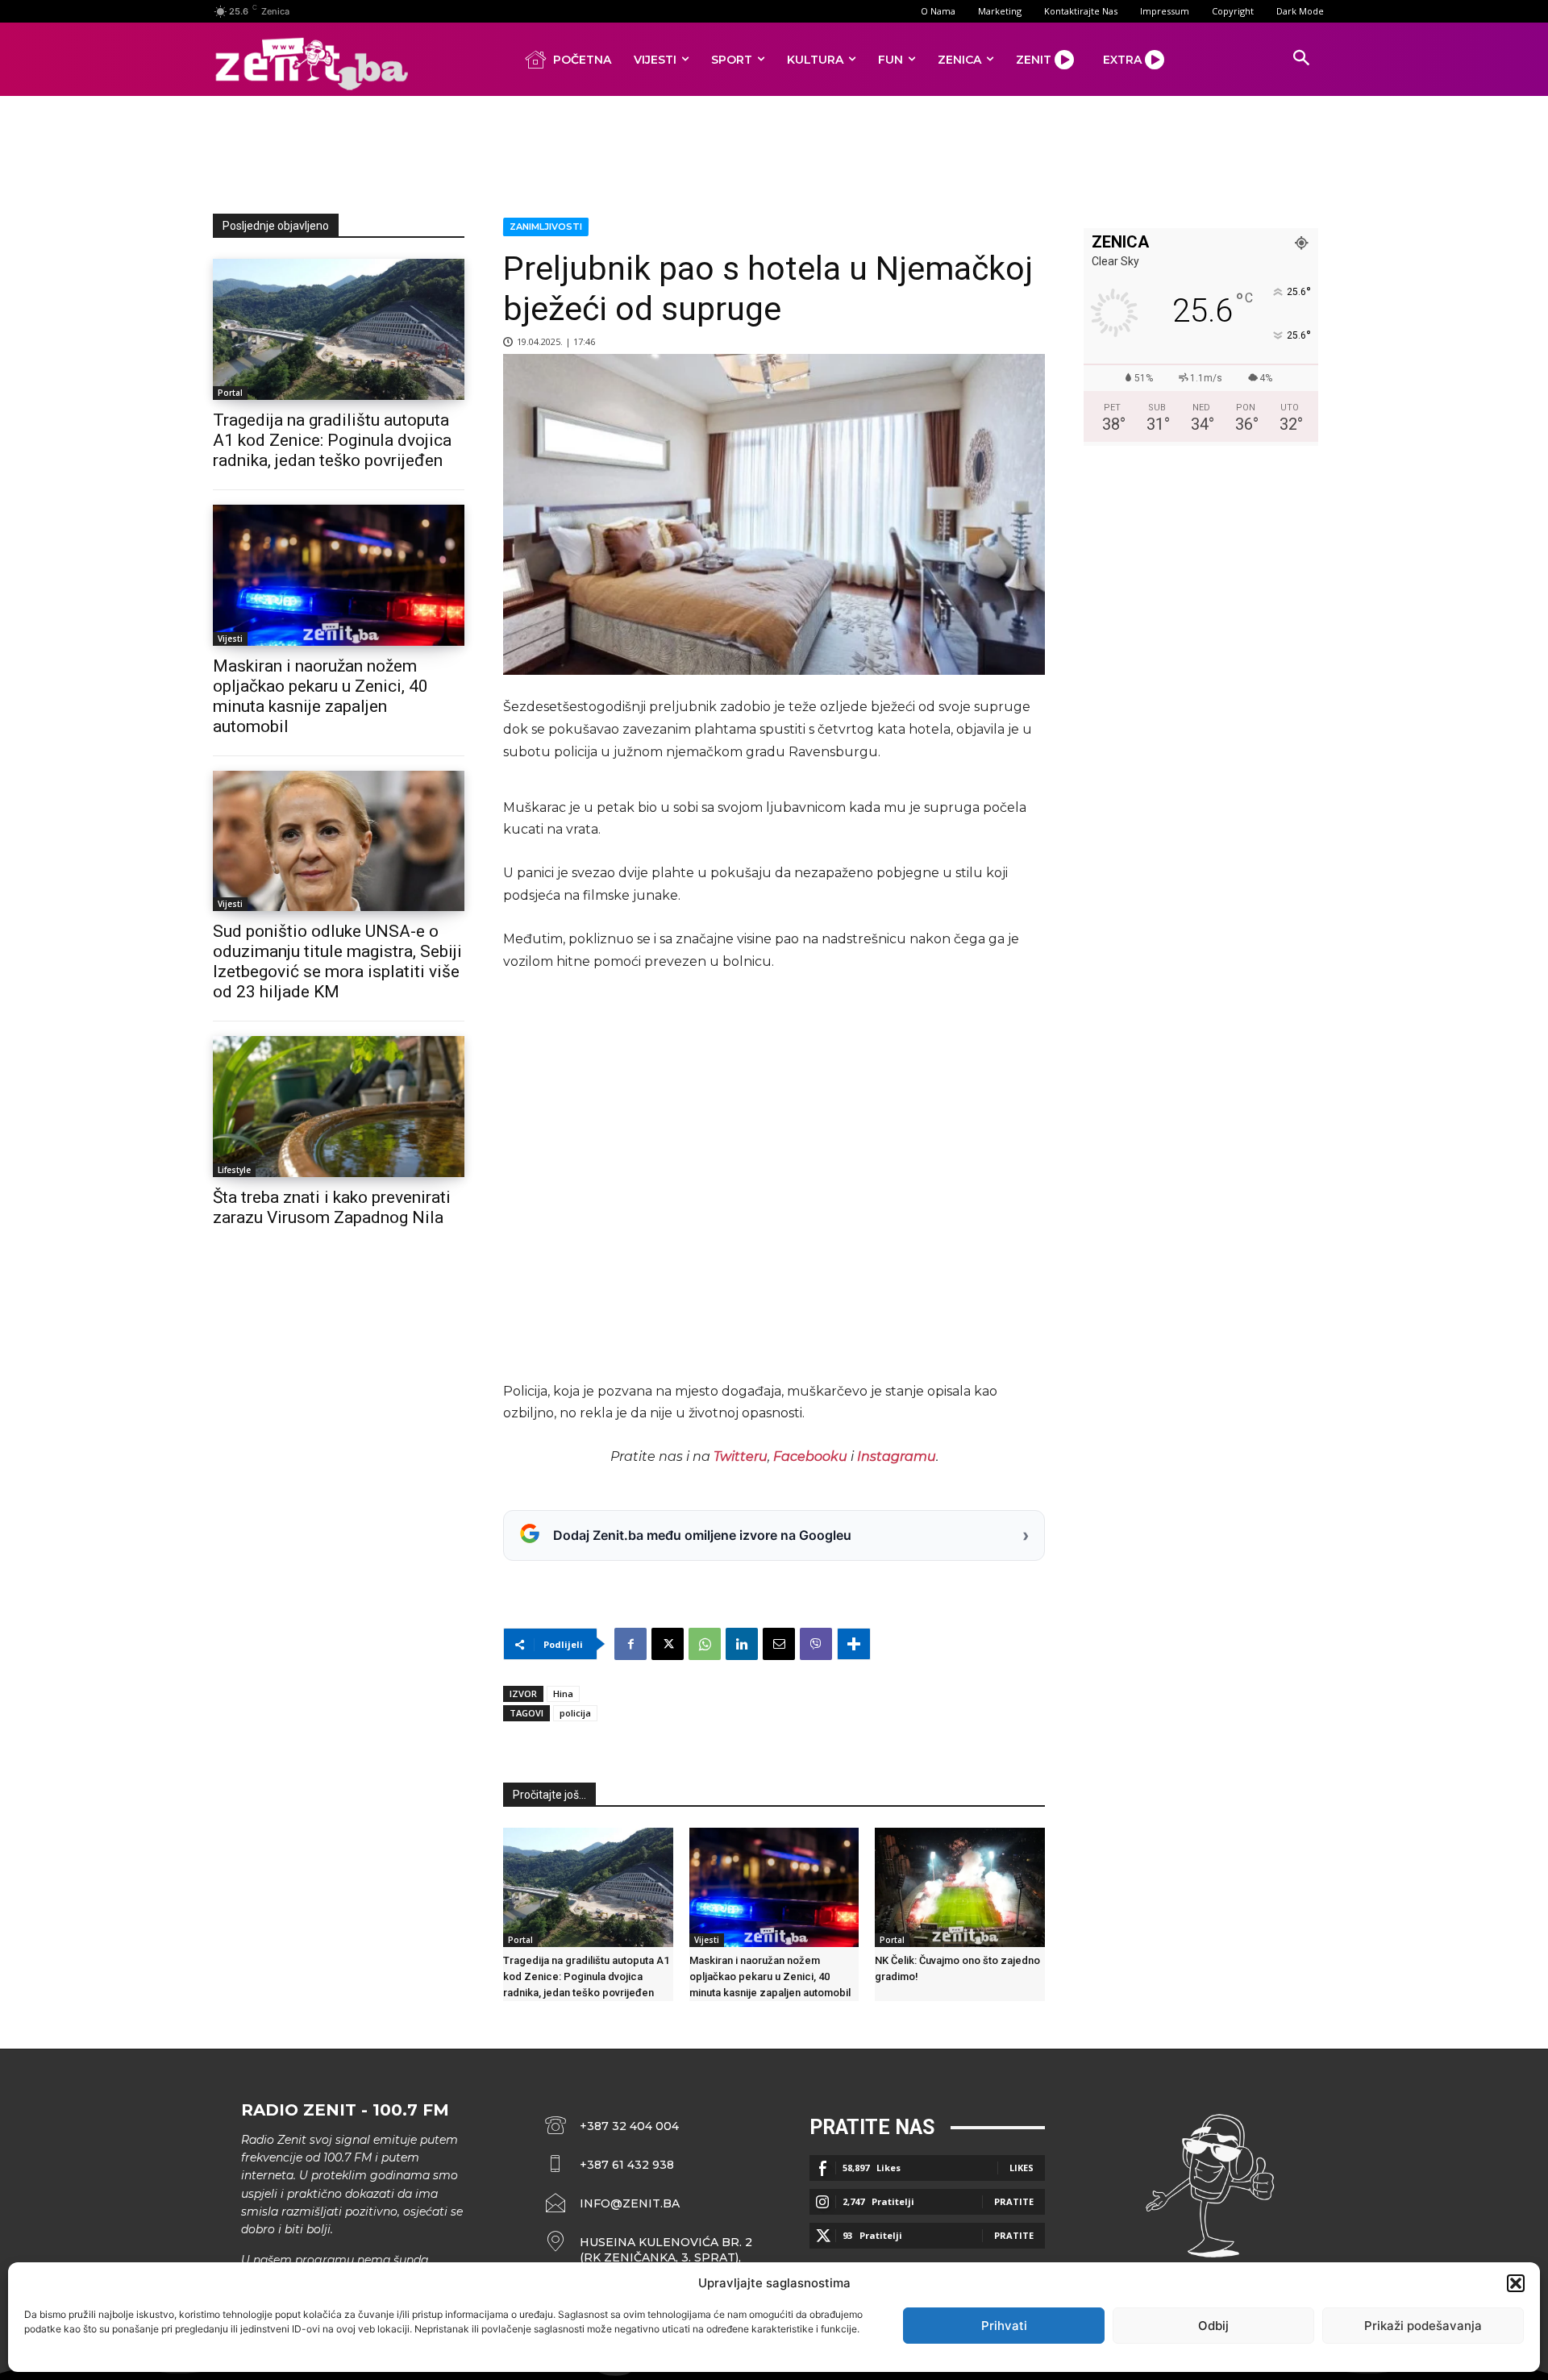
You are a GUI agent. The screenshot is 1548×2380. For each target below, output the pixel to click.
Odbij (1213, 2326)
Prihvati (1004, 2326)
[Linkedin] (742, 1644)
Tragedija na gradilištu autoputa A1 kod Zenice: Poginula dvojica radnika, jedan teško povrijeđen (332, 440)
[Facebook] (630, 1644)
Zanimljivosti (546, 227)
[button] (1516, 2283)
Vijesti (230, 639)
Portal (230, 393)
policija (575, 1713)
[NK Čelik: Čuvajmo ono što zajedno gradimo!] (960, 1887)
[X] (668, 1644)
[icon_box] (649, 2250)
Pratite (1014, 2201)
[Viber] (816, 1644)
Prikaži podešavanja (1423, 2326)
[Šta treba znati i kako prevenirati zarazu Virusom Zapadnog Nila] (339, 1107)
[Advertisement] (774, 152)
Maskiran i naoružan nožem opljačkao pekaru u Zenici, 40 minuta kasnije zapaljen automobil (320, 696)
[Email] (779, 1644)
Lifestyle (234, 1170)
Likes (1022, 2168)
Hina (563, 1693)
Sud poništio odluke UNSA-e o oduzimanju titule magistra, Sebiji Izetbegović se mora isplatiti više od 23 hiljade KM (337, 961)
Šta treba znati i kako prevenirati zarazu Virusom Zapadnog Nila (332, 1207)
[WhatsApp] (705, 1644)
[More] (854, 1644)
